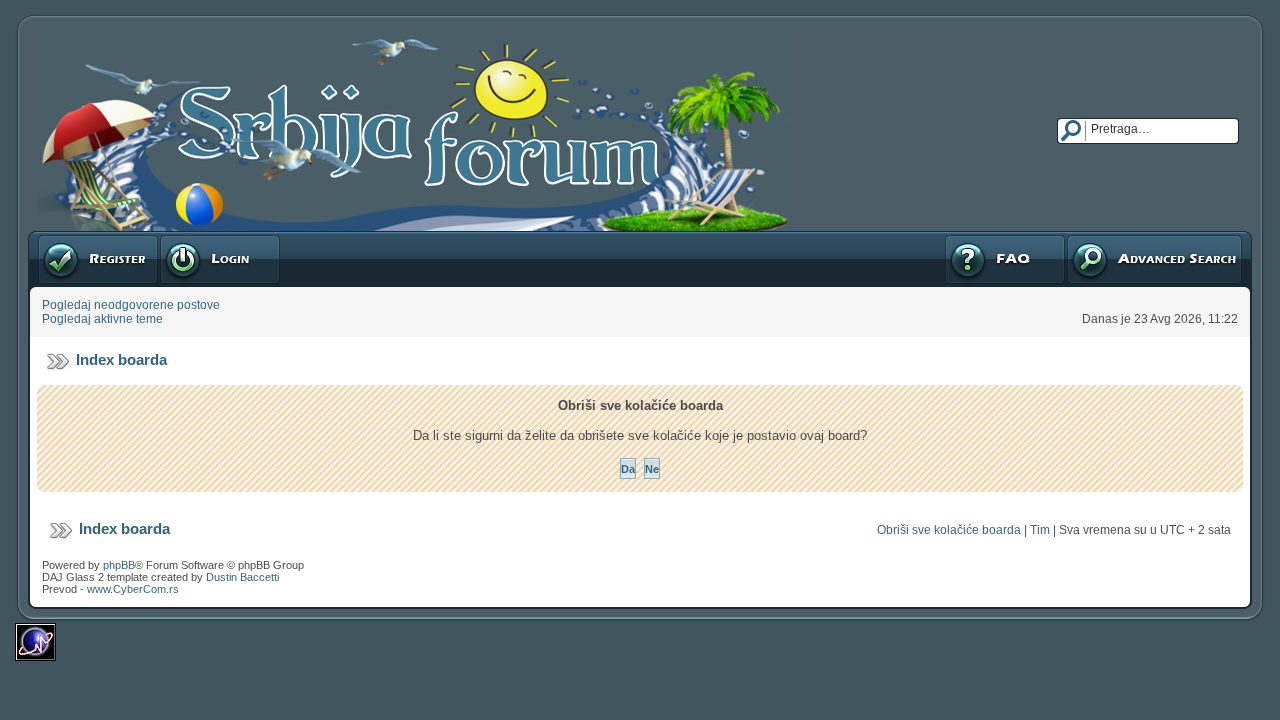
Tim (1040, 530)
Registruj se (69, 238)
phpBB (119, 565)
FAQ (955, 238)
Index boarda (121, 359)
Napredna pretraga (1118, 238)
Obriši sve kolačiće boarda (949, 530)
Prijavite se (189, 238)
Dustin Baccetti (242, 577)
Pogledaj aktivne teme (102, 319)
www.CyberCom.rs (133, 589)
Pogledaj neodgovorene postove (131, 305)
